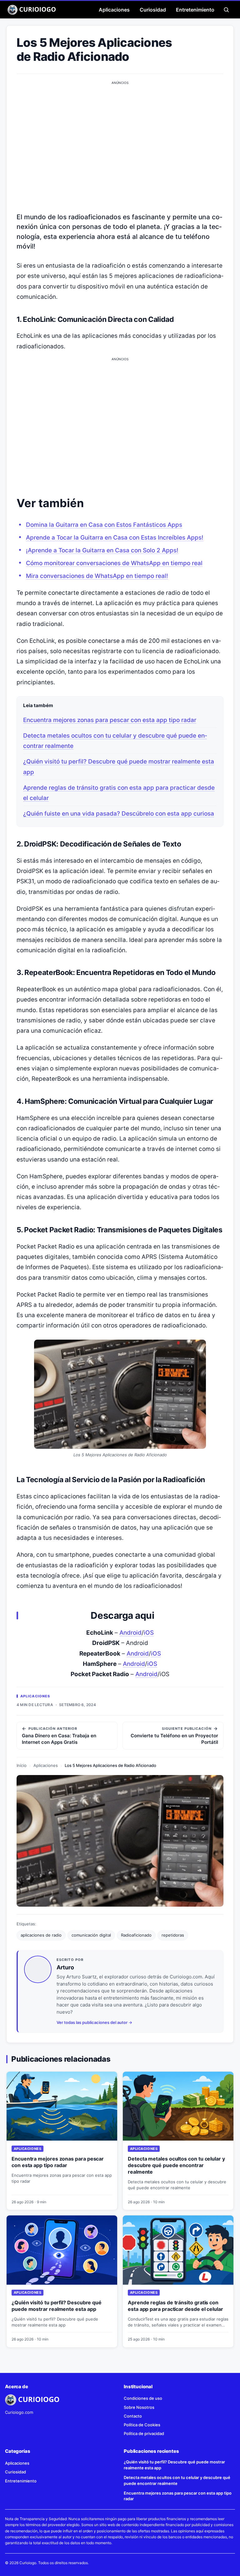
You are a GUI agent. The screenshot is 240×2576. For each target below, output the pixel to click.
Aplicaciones (114, 10)
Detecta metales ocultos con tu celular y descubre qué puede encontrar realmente (176, 2165)
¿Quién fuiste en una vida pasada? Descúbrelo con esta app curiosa (119, 814)
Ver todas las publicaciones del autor (92, 2022)
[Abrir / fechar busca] (226, 10)
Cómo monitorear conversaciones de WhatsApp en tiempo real (114, 563)
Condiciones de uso (143, 2398)
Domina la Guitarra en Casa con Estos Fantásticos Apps (104, 525)
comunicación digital (91, 1935)
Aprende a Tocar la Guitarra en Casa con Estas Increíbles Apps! (115, 538)
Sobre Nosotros (139, 2407)
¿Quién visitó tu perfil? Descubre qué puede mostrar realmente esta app (57, 2306)
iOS (149, 1633)
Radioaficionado (136, 1935)
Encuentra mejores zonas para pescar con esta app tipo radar (110, 720)
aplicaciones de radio (41, 1935)
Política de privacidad (144, 2433)
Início (22, 1765)
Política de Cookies (142, 2425)
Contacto (133, 2416)
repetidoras (173, 1935)
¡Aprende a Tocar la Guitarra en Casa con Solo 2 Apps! (102, 550)
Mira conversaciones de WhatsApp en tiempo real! (97, 576)
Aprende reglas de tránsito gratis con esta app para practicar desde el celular (175, 2306)
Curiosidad (153, 10)
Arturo (65, 1967)
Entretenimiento (195, 10)
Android (130, 1633)
